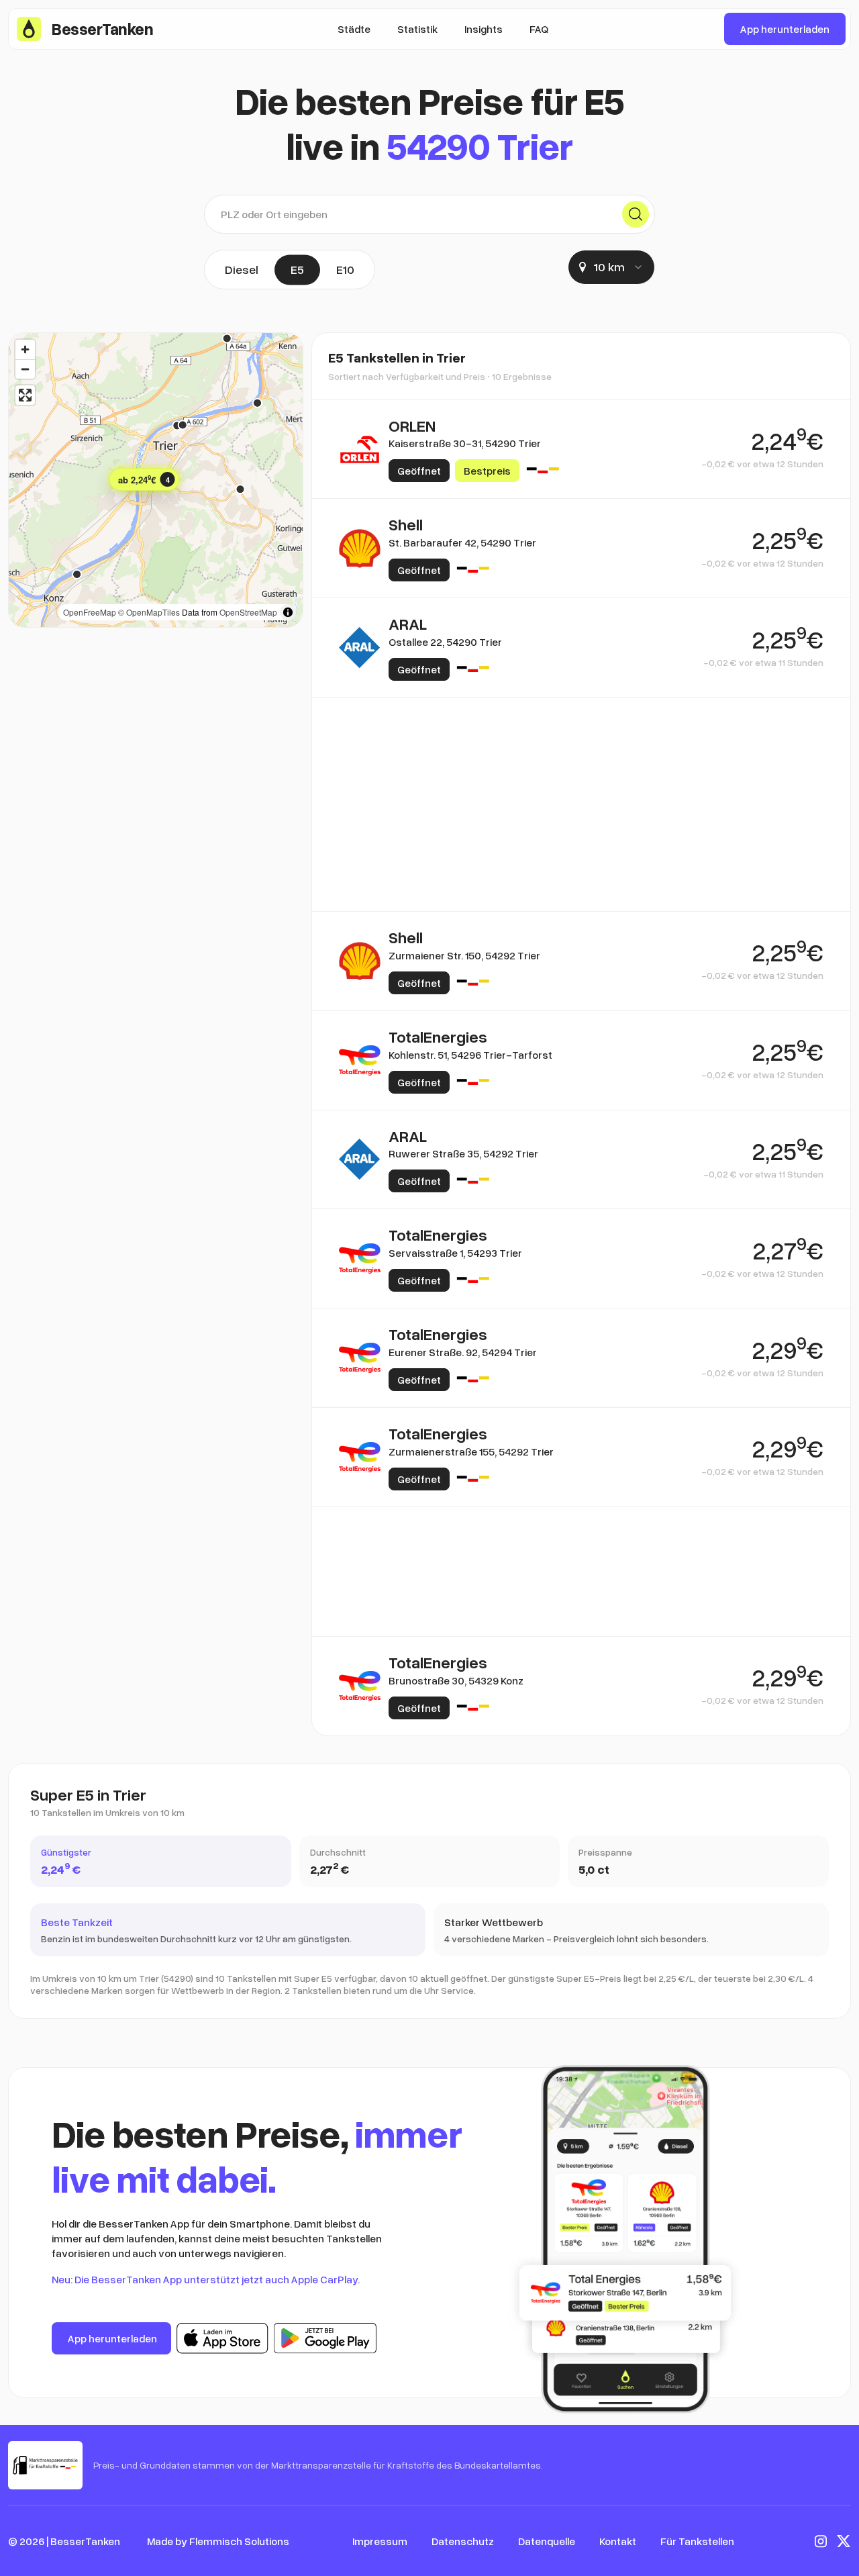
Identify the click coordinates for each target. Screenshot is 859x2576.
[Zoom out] (25, 369)
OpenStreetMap (248, 612)
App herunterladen (785, 29)
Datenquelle (547, 2541)
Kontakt (618, 2541)
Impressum (380, 2541)
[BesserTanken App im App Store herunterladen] (222, 2338)
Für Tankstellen (697, 2541)
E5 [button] (297, 269)
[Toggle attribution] (288, 612)
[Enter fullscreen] (25, 395)
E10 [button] (345, 269)
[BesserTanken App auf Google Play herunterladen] (325, 2338)
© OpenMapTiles (149, 612)
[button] (145, 479)
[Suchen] (636, 214)
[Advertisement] (581, 762)
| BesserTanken (83, 2541)
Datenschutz (463, 2541)
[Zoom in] (25, 349)
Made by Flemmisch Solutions (218, 2541)
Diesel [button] (242, 269)
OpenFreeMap (90, 612)
